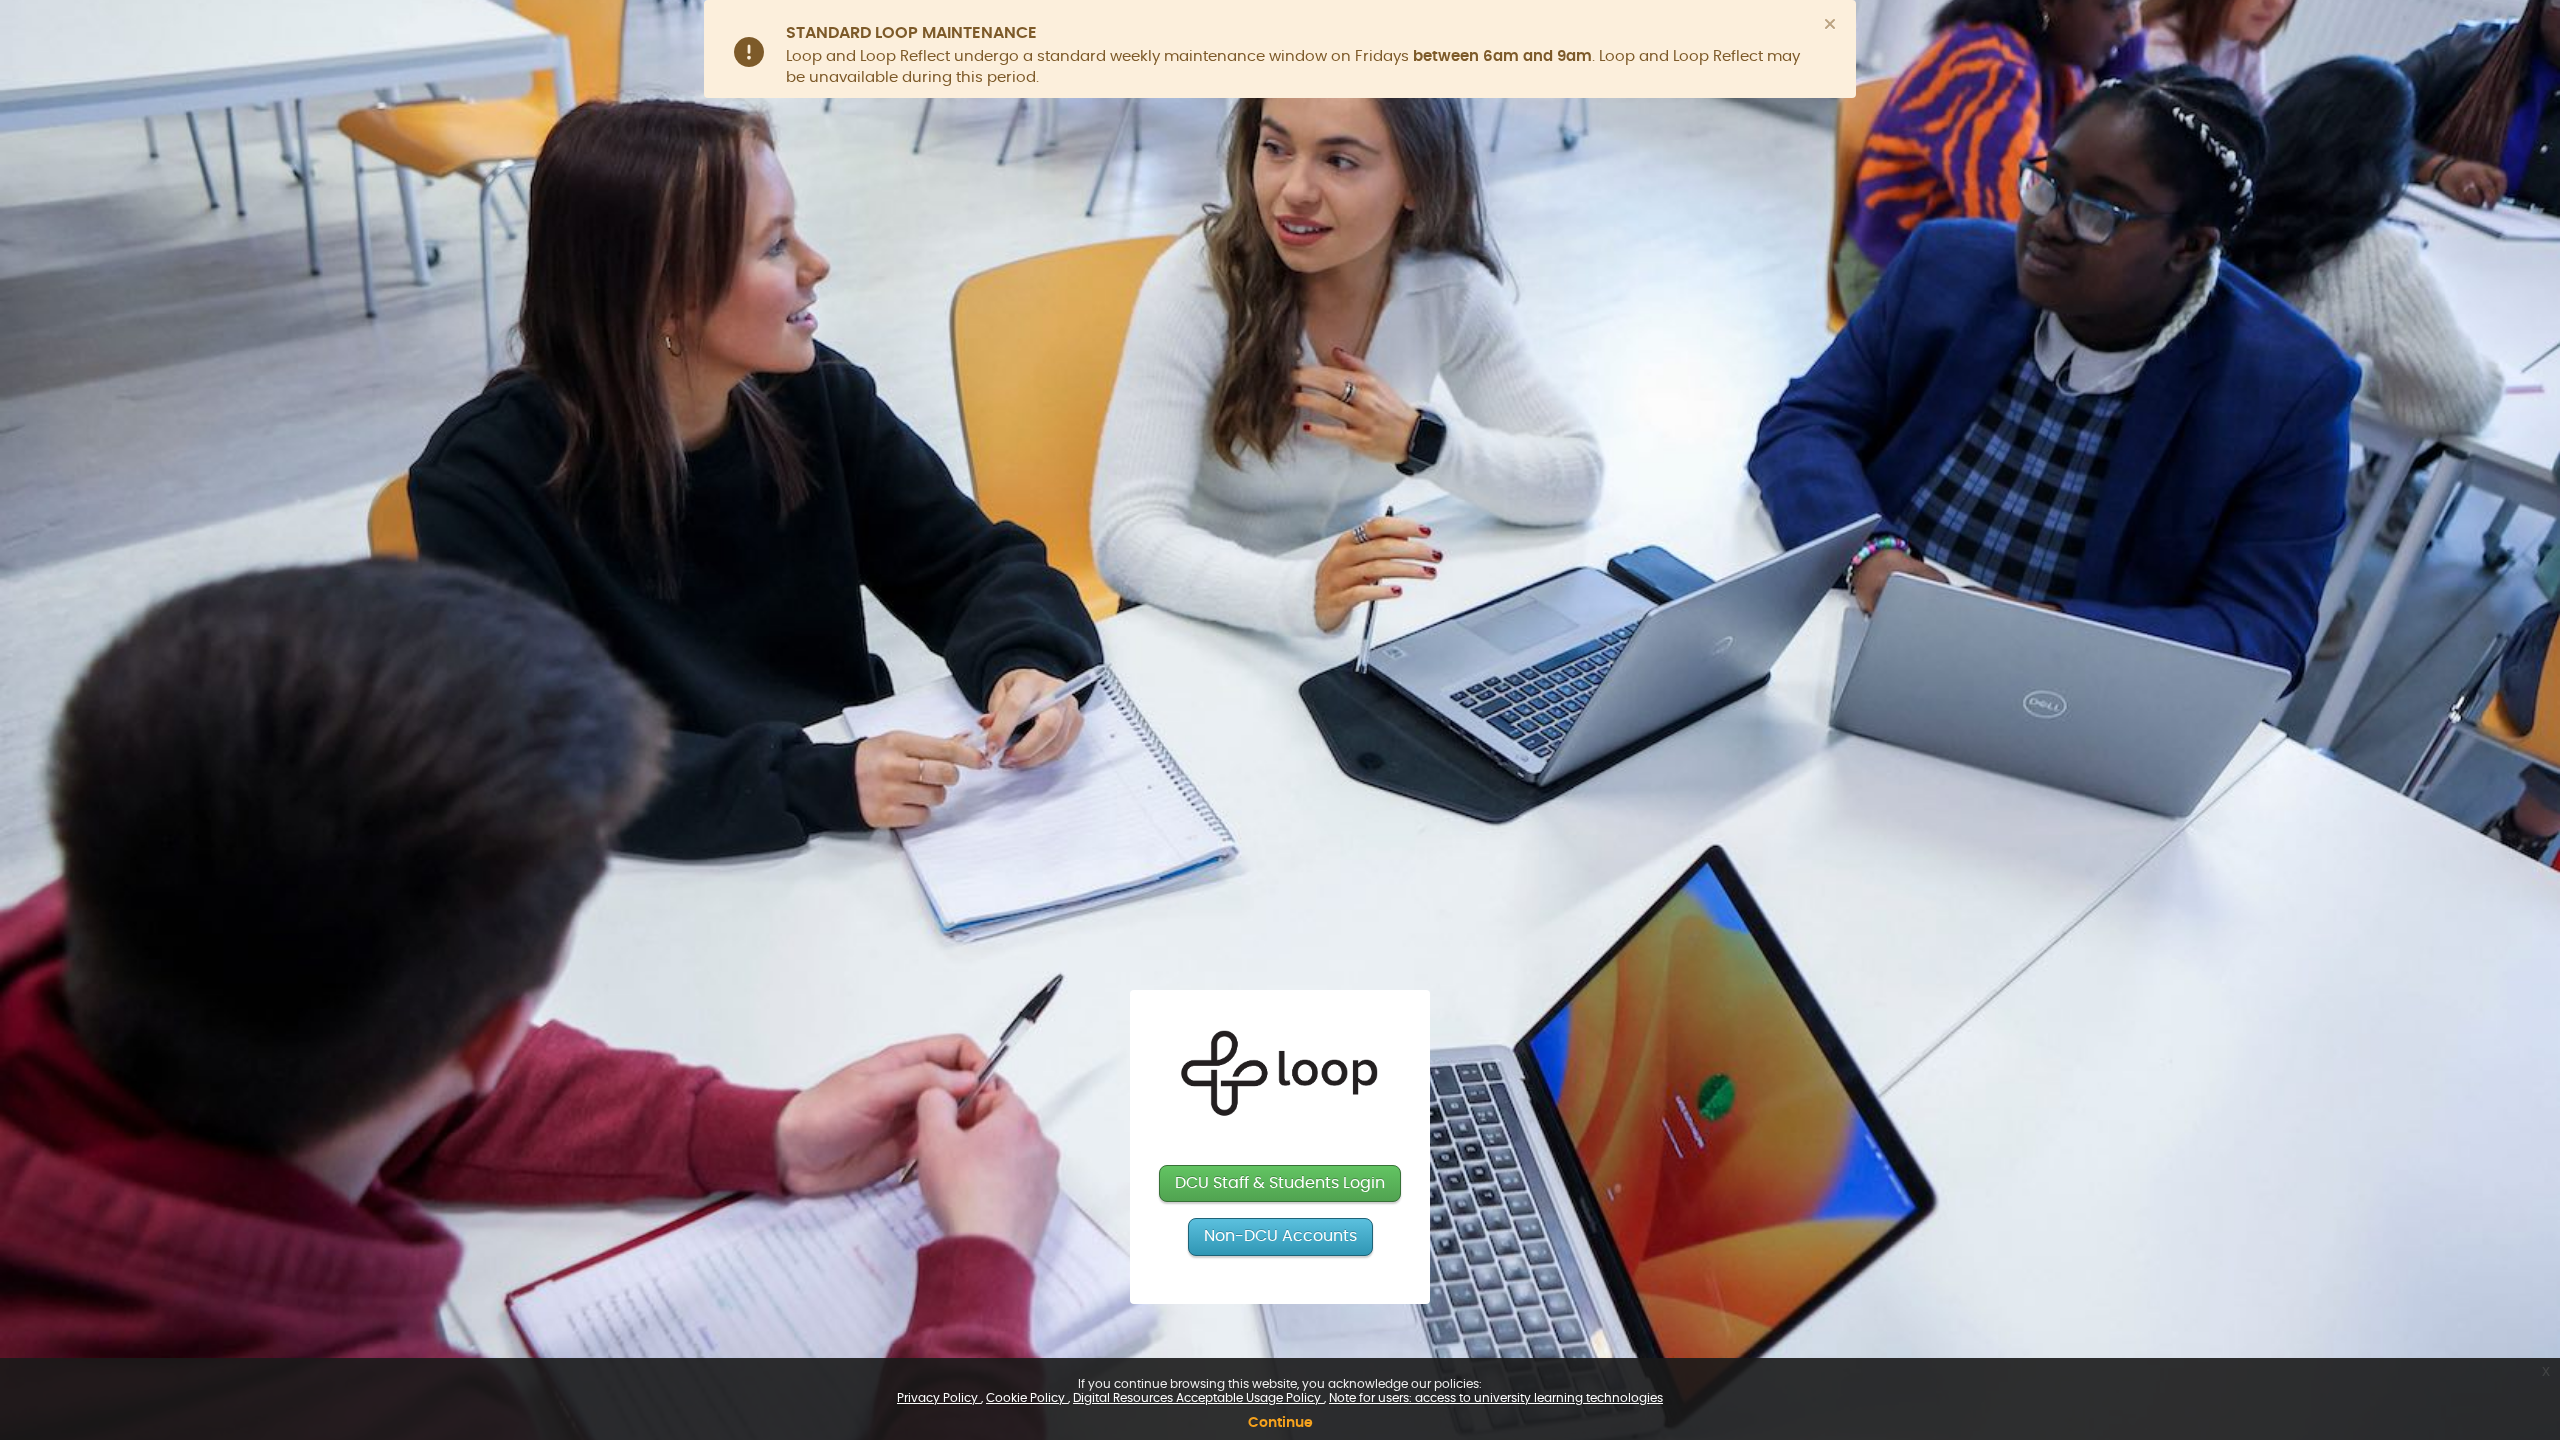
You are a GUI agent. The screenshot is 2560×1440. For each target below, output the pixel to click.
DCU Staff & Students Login (1280, 1183)
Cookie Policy (1027, 1398)
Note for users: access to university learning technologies (1496, 1398)
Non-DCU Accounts (1280, 1236)
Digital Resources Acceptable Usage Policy (1198, 1398)
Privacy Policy (939, 1398)
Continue (1280, 1423)
